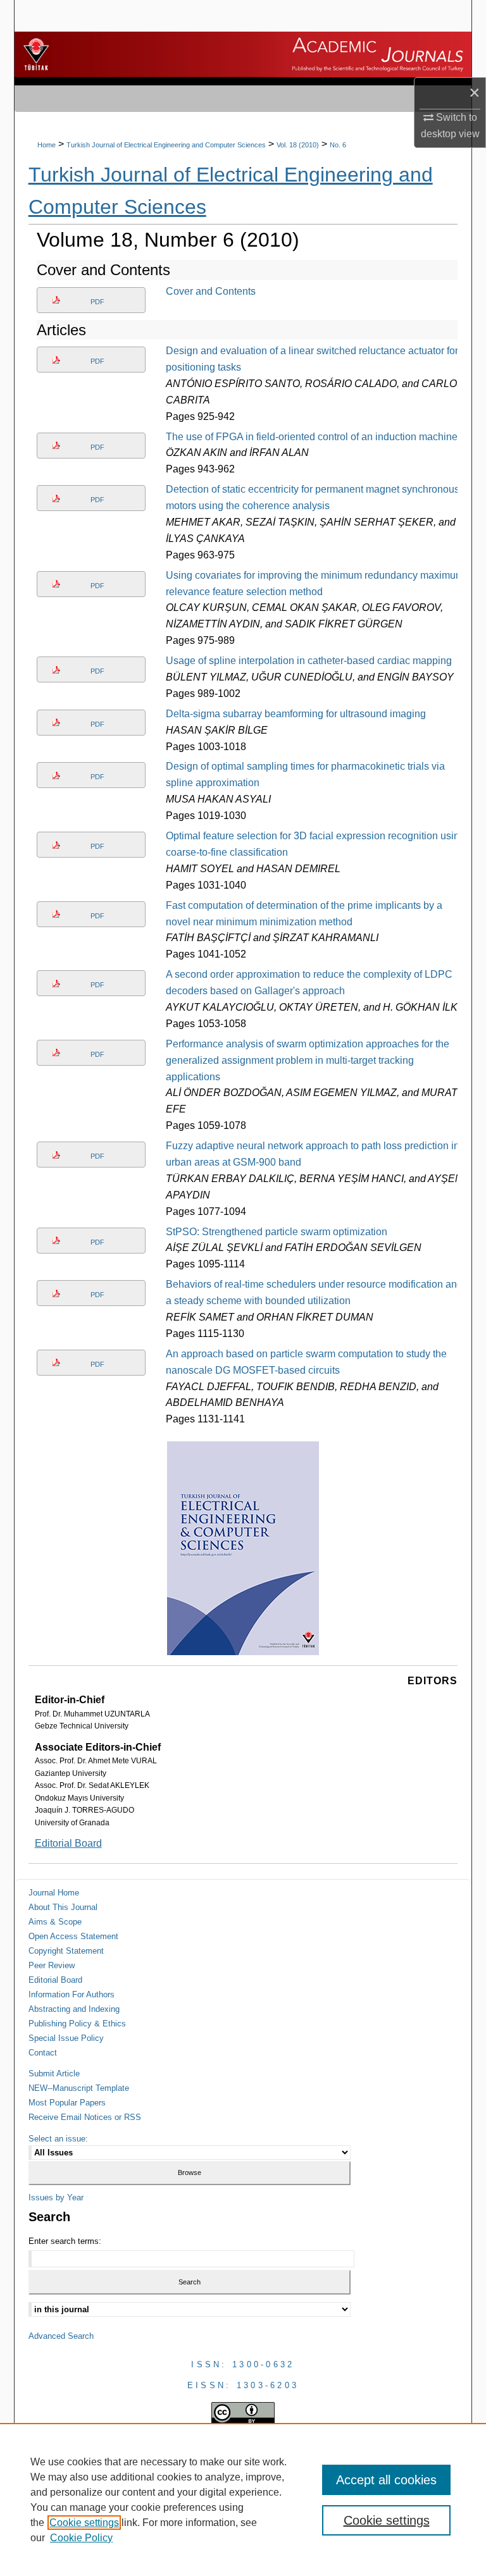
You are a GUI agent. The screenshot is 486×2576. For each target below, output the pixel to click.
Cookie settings (84, 2523)
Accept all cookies (386, 2480)
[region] (243, 2499)
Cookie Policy (81, 2538)
